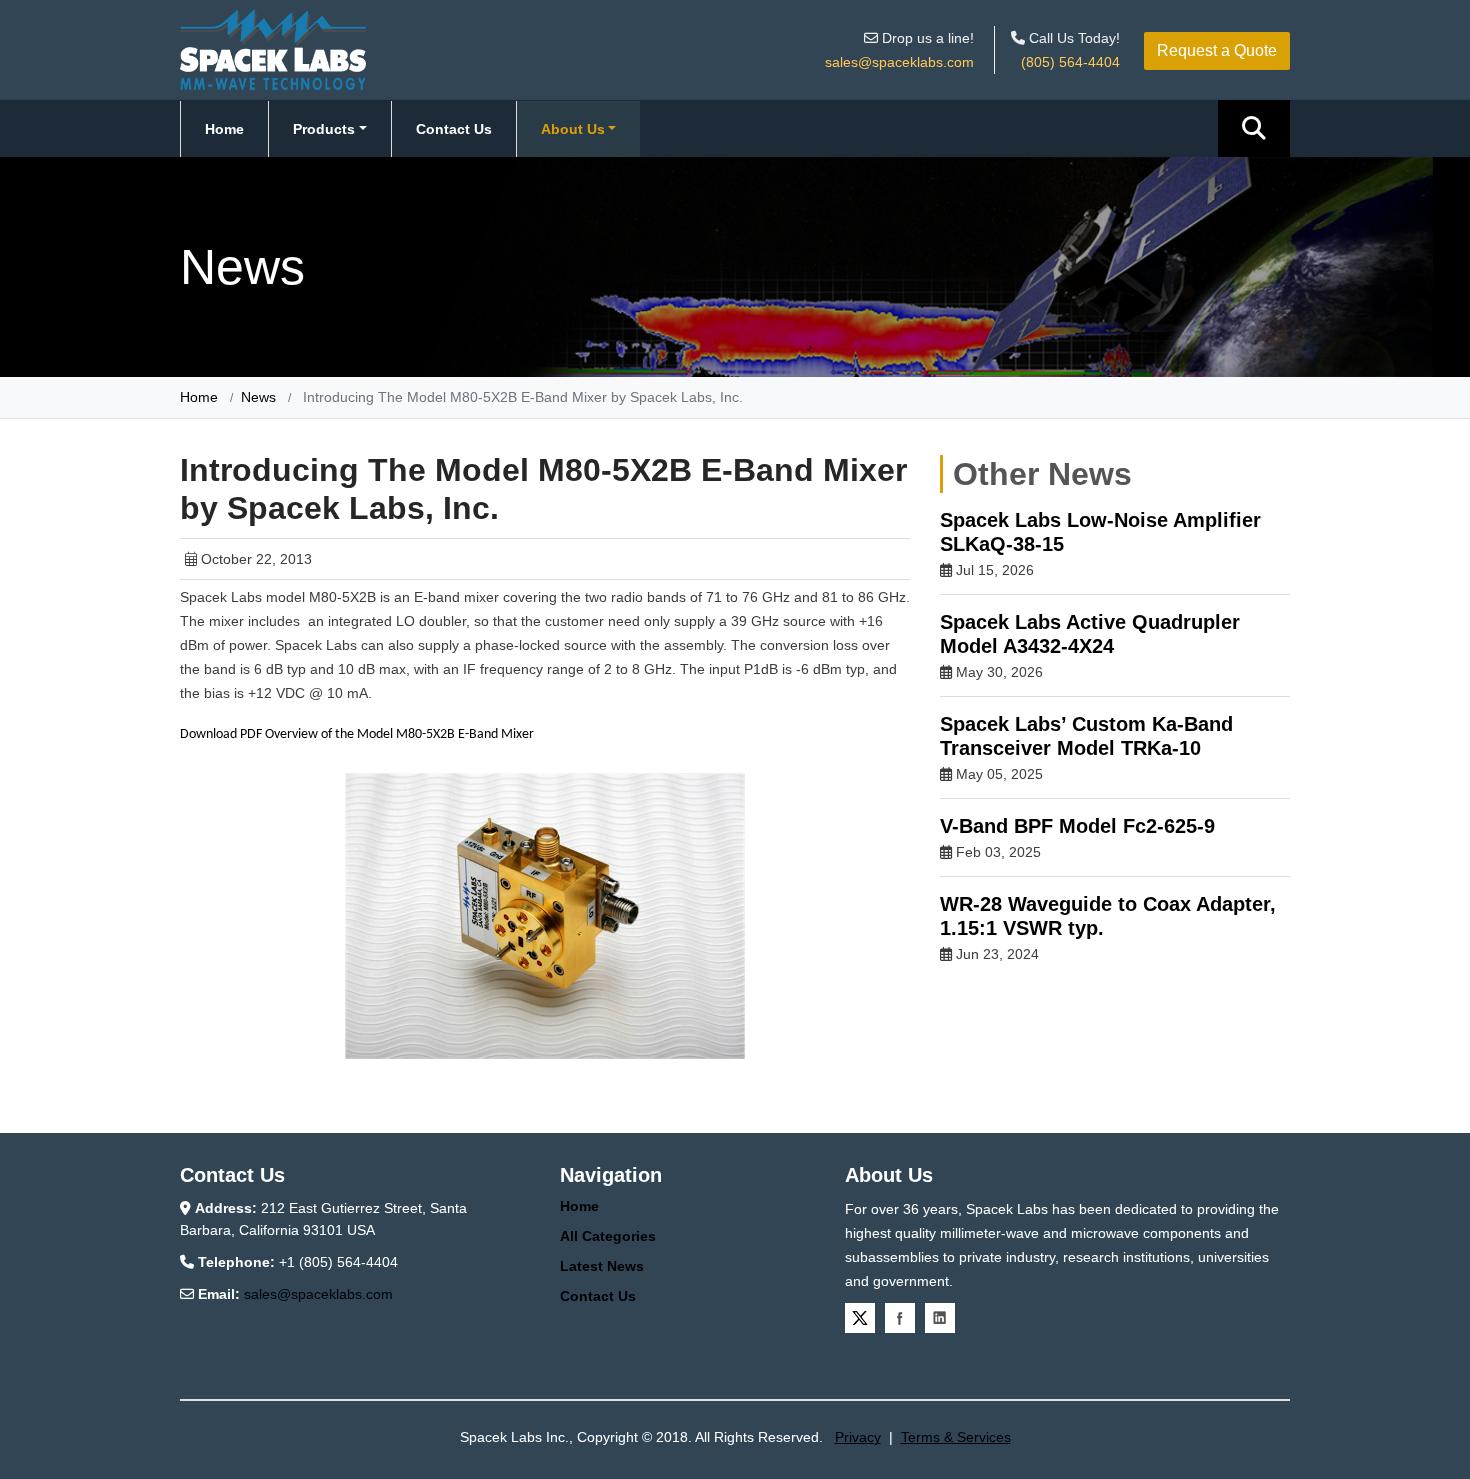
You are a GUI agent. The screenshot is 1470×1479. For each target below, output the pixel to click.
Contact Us (454, 129)
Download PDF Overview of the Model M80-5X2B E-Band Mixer (357, 734)
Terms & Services (956, 1437)
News (258, 397)
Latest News (602, 1266)
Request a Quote (1217, 50)
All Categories (608, 1236)
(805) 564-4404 (1070, 62)
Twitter (860, 1318)
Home (224, 129)
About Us (573, 129)
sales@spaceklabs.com (899, 62)
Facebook (900, 1318)
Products (324, 129)
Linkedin (940, 1318)
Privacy (858, 1437)
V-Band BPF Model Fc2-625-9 (1077, 826)
